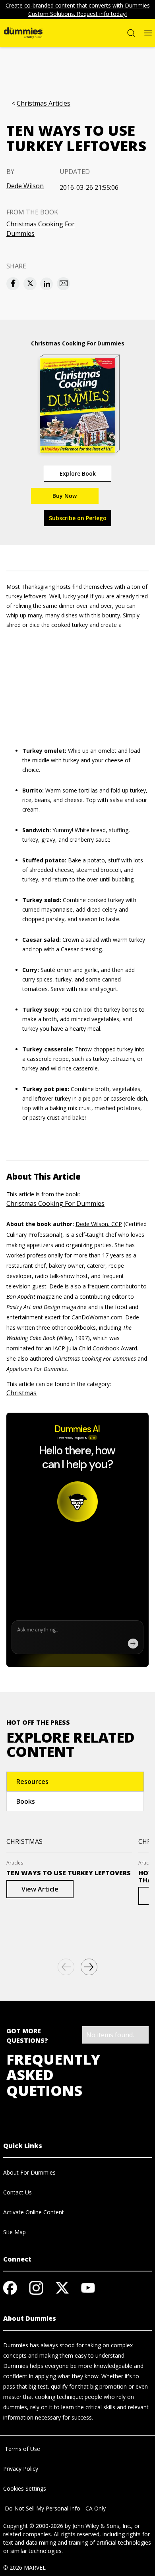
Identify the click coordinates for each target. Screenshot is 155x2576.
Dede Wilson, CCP (99, 1224)
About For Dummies (29, 2172)
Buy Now (65, 496)
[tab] (75, 1782)
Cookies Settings (25, 2488)
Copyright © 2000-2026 (33, 2526)
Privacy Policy (21, 2469)
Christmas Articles (44, 103)
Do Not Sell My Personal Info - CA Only (54, 2508)
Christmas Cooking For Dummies (41, 229)
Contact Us (17, 2192)
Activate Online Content (34, 2212)
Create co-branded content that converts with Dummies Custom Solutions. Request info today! (78, 10)
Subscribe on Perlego (78, 518)
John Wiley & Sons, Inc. (102, 2526)
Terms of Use (22, 2449)
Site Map (15, 2232)
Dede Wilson (25, 186)
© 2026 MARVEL (24, 2567)
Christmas (21, 1393)
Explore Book (78, 473)
